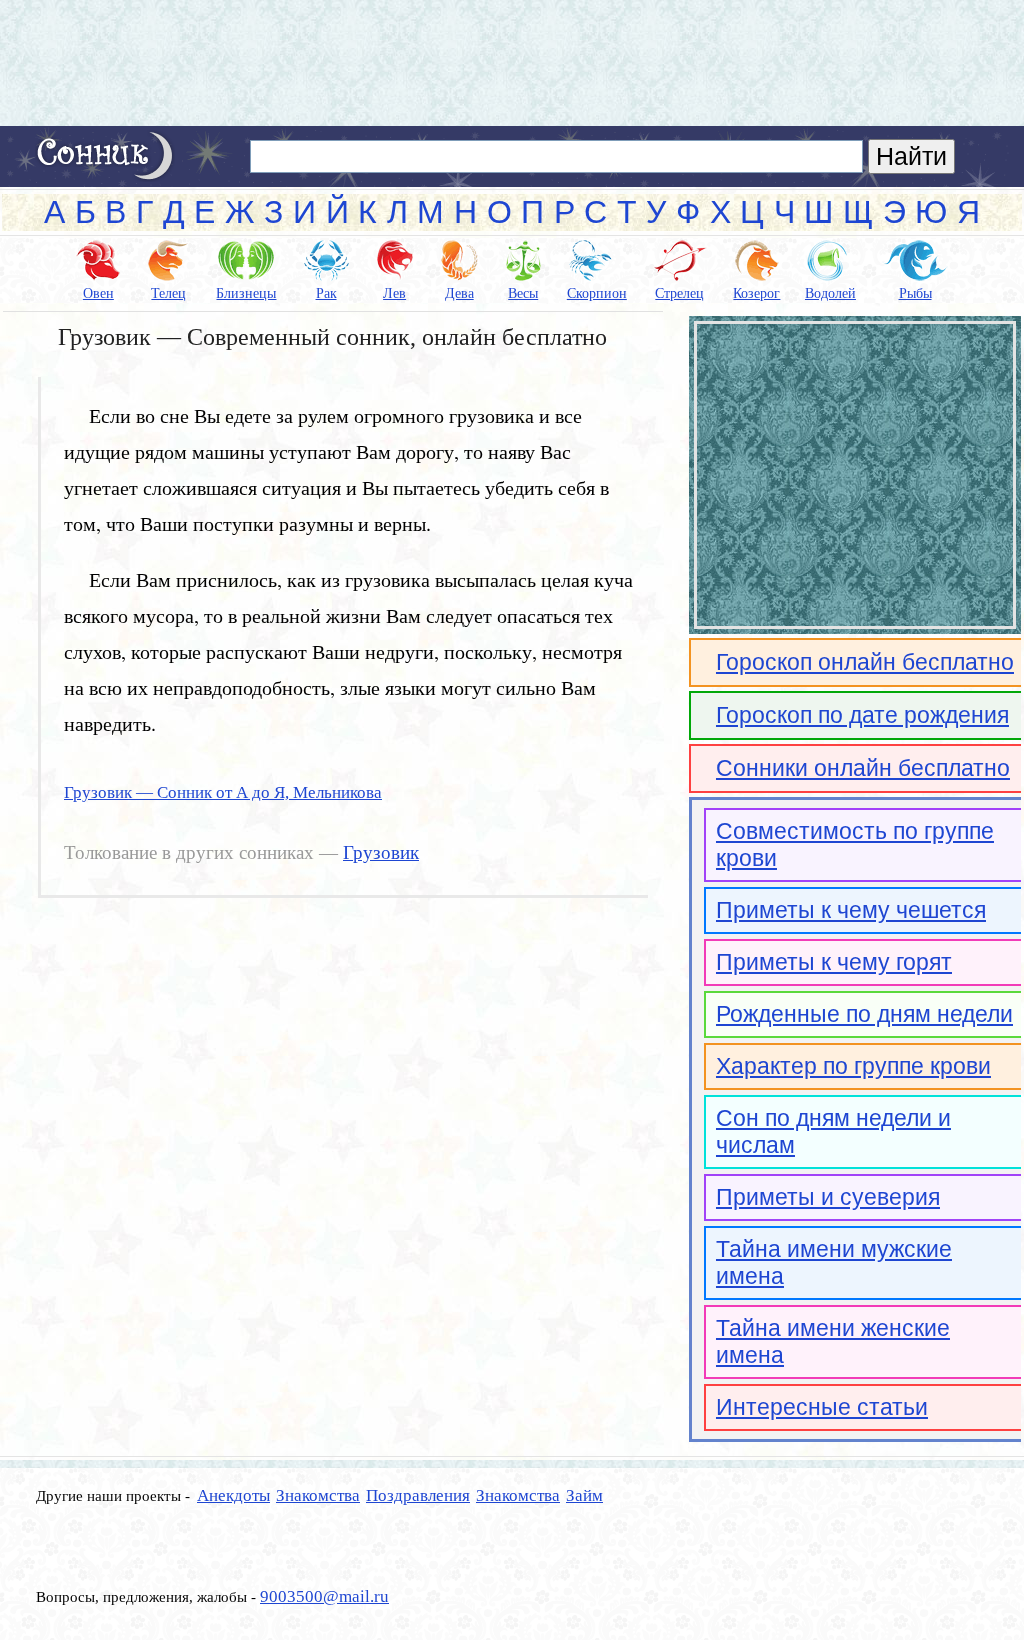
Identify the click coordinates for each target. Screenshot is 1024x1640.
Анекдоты (233, 1495)
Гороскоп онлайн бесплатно (865, 662)
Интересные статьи (822, 1407)
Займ (584, 1495)
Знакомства (318, 1495)
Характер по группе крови (853, 1066)
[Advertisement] (512, 63)
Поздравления (418, 1495)
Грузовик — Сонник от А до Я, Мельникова (223, 792)
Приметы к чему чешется (851, 910)
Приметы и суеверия (828, 1197)
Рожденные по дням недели (864, 1014)
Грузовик (381, 853)
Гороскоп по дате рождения (862, 715)
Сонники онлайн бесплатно (863, 768)
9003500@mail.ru (324, 1596)
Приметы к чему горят (834, 962)
